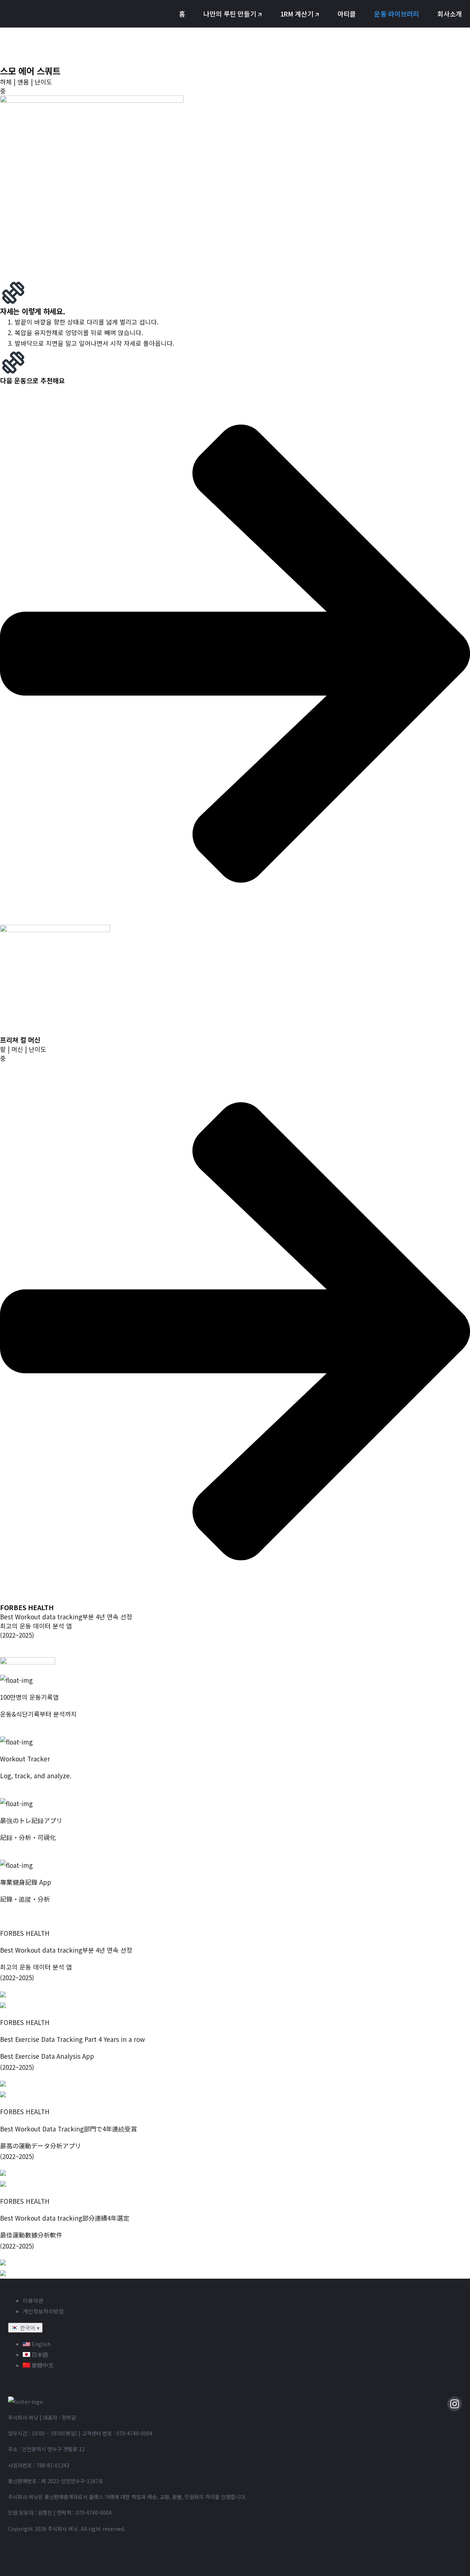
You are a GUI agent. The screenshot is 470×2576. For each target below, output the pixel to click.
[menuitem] (182, 14)
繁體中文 (42, 2365)
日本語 (39, 2354)
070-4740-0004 (134, 2433)
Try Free (12, 1793)
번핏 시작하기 (19, 1731)
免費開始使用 (19, 1916)
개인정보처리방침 (43, 2311)
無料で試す (16, 1854)
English (40, 2344)
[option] (242, 2344)
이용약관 (33, 2300)
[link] (235, 976)
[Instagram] (455, 2404)
